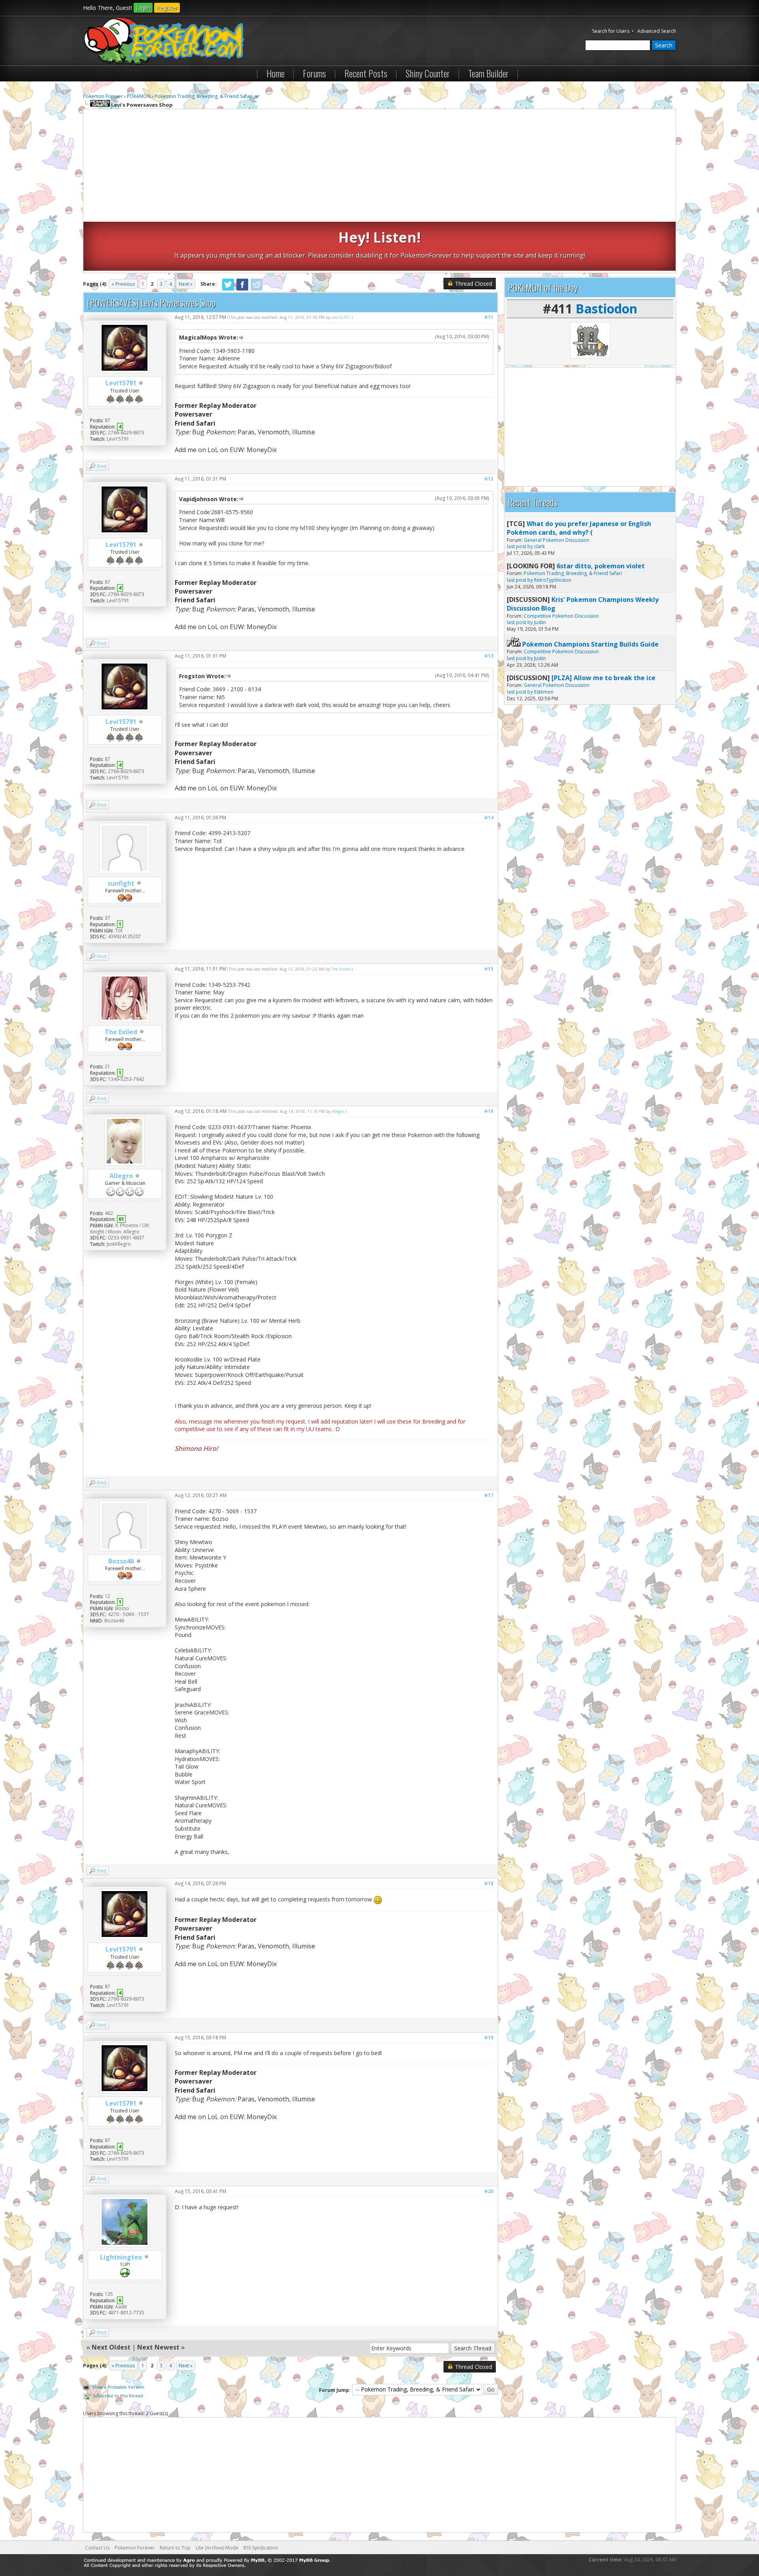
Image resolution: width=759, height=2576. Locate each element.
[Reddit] (257, 289)
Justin (540, 622)
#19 (489, 2038)
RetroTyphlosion (553, 580)
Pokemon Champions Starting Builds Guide (590, 644)
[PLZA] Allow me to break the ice (603, 678)
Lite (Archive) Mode (217, 2548)
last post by (520, 546)
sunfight (121, 883)
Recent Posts (366, 73)
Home (276, 73)
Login (143, 8)
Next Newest (158, 2347)
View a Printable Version (118, 2387)
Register (167, 8)
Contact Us (97, 2548)
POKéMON (139, 96)
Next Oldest (111, 2347)
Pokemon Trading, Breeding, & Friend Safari (204, 96)
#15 (489, 969)
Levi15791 (121, 383)
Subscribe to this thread (118, 2396)
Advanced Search (657, 31)
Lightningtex (121, 2257)
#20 (489, 2191)
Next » (186, 284)
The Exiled (121, 1032)
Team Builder (488, 73)
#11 (489, 317)
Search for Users (611, 31)
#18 (489, 1883)
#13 (489, 656)
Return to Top (175, 2548)
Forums (314, 73)
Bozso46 (121, 1561)
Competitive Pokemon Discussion (561, 616)
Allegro (121, 1176)
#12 (489, 479)
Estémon (544, 692)
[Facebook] (242, 289)
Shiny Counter (428, 73)
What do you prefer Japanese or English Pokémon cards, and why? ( (579, 528)
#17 (489, 1495)
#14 (489, 817)
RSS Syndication (261, 2548)
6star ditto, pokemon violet (601, 566)
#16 (489, 1111)
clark (539, 546)
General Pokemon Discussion (557, 540)
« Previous (123, 284)
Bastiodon (606, 308)
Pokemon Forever (103, 96)
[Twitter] (228, 289)
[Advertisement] (379, 166)
